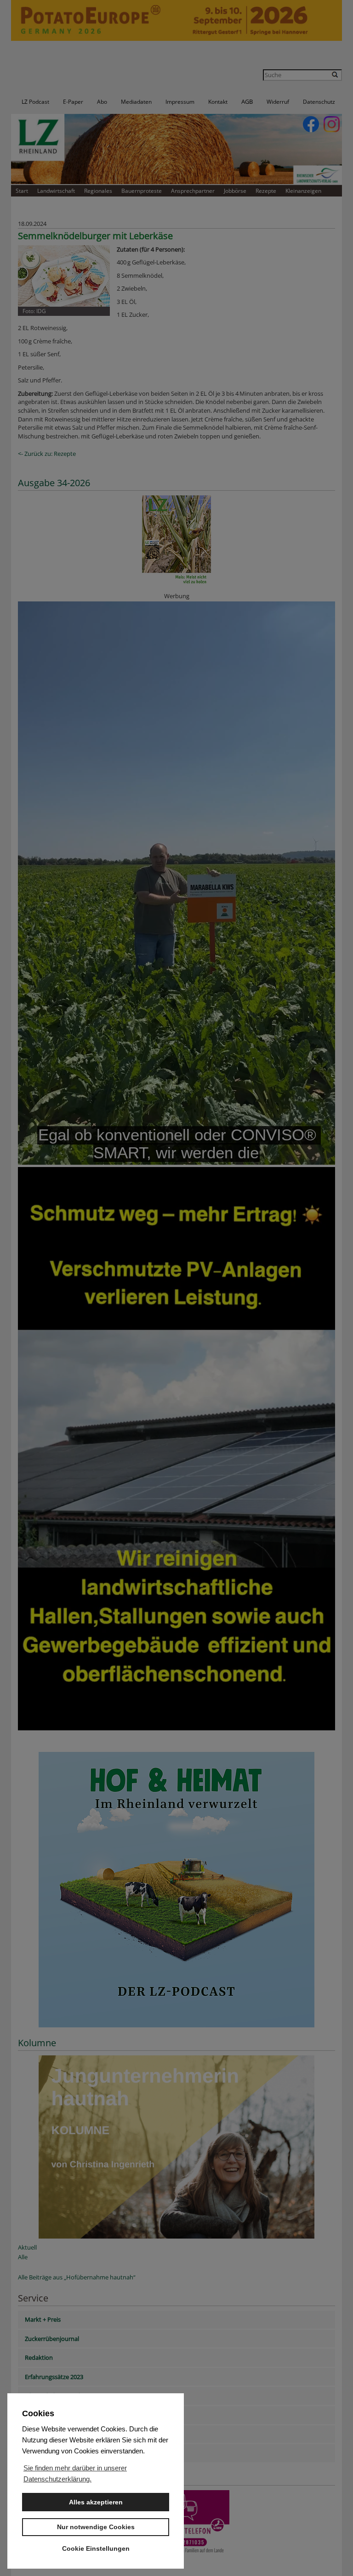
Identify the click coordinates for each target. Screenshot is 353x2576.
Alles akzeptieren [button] (96, 2502)
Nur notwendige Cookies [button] (96, 2527)
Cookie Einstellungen (96, 2548)
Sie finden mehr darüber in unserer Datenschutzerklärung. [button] (75, 2473)
